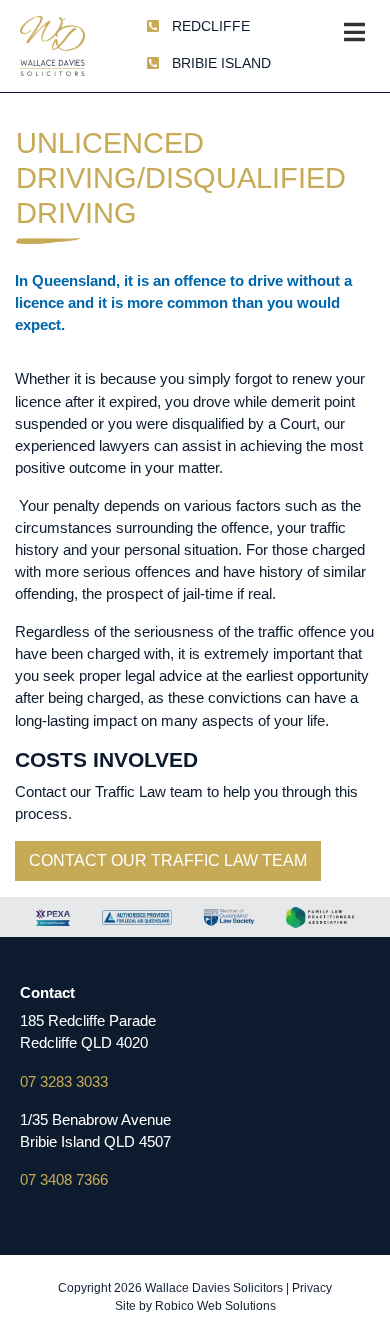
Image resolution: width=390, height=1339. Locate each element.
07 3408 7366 (64, 1180)
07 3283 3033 (64, 1082)
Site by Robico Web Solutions (195, 1306)
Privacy (312, 1288)
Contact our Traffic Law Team (168, 860)
